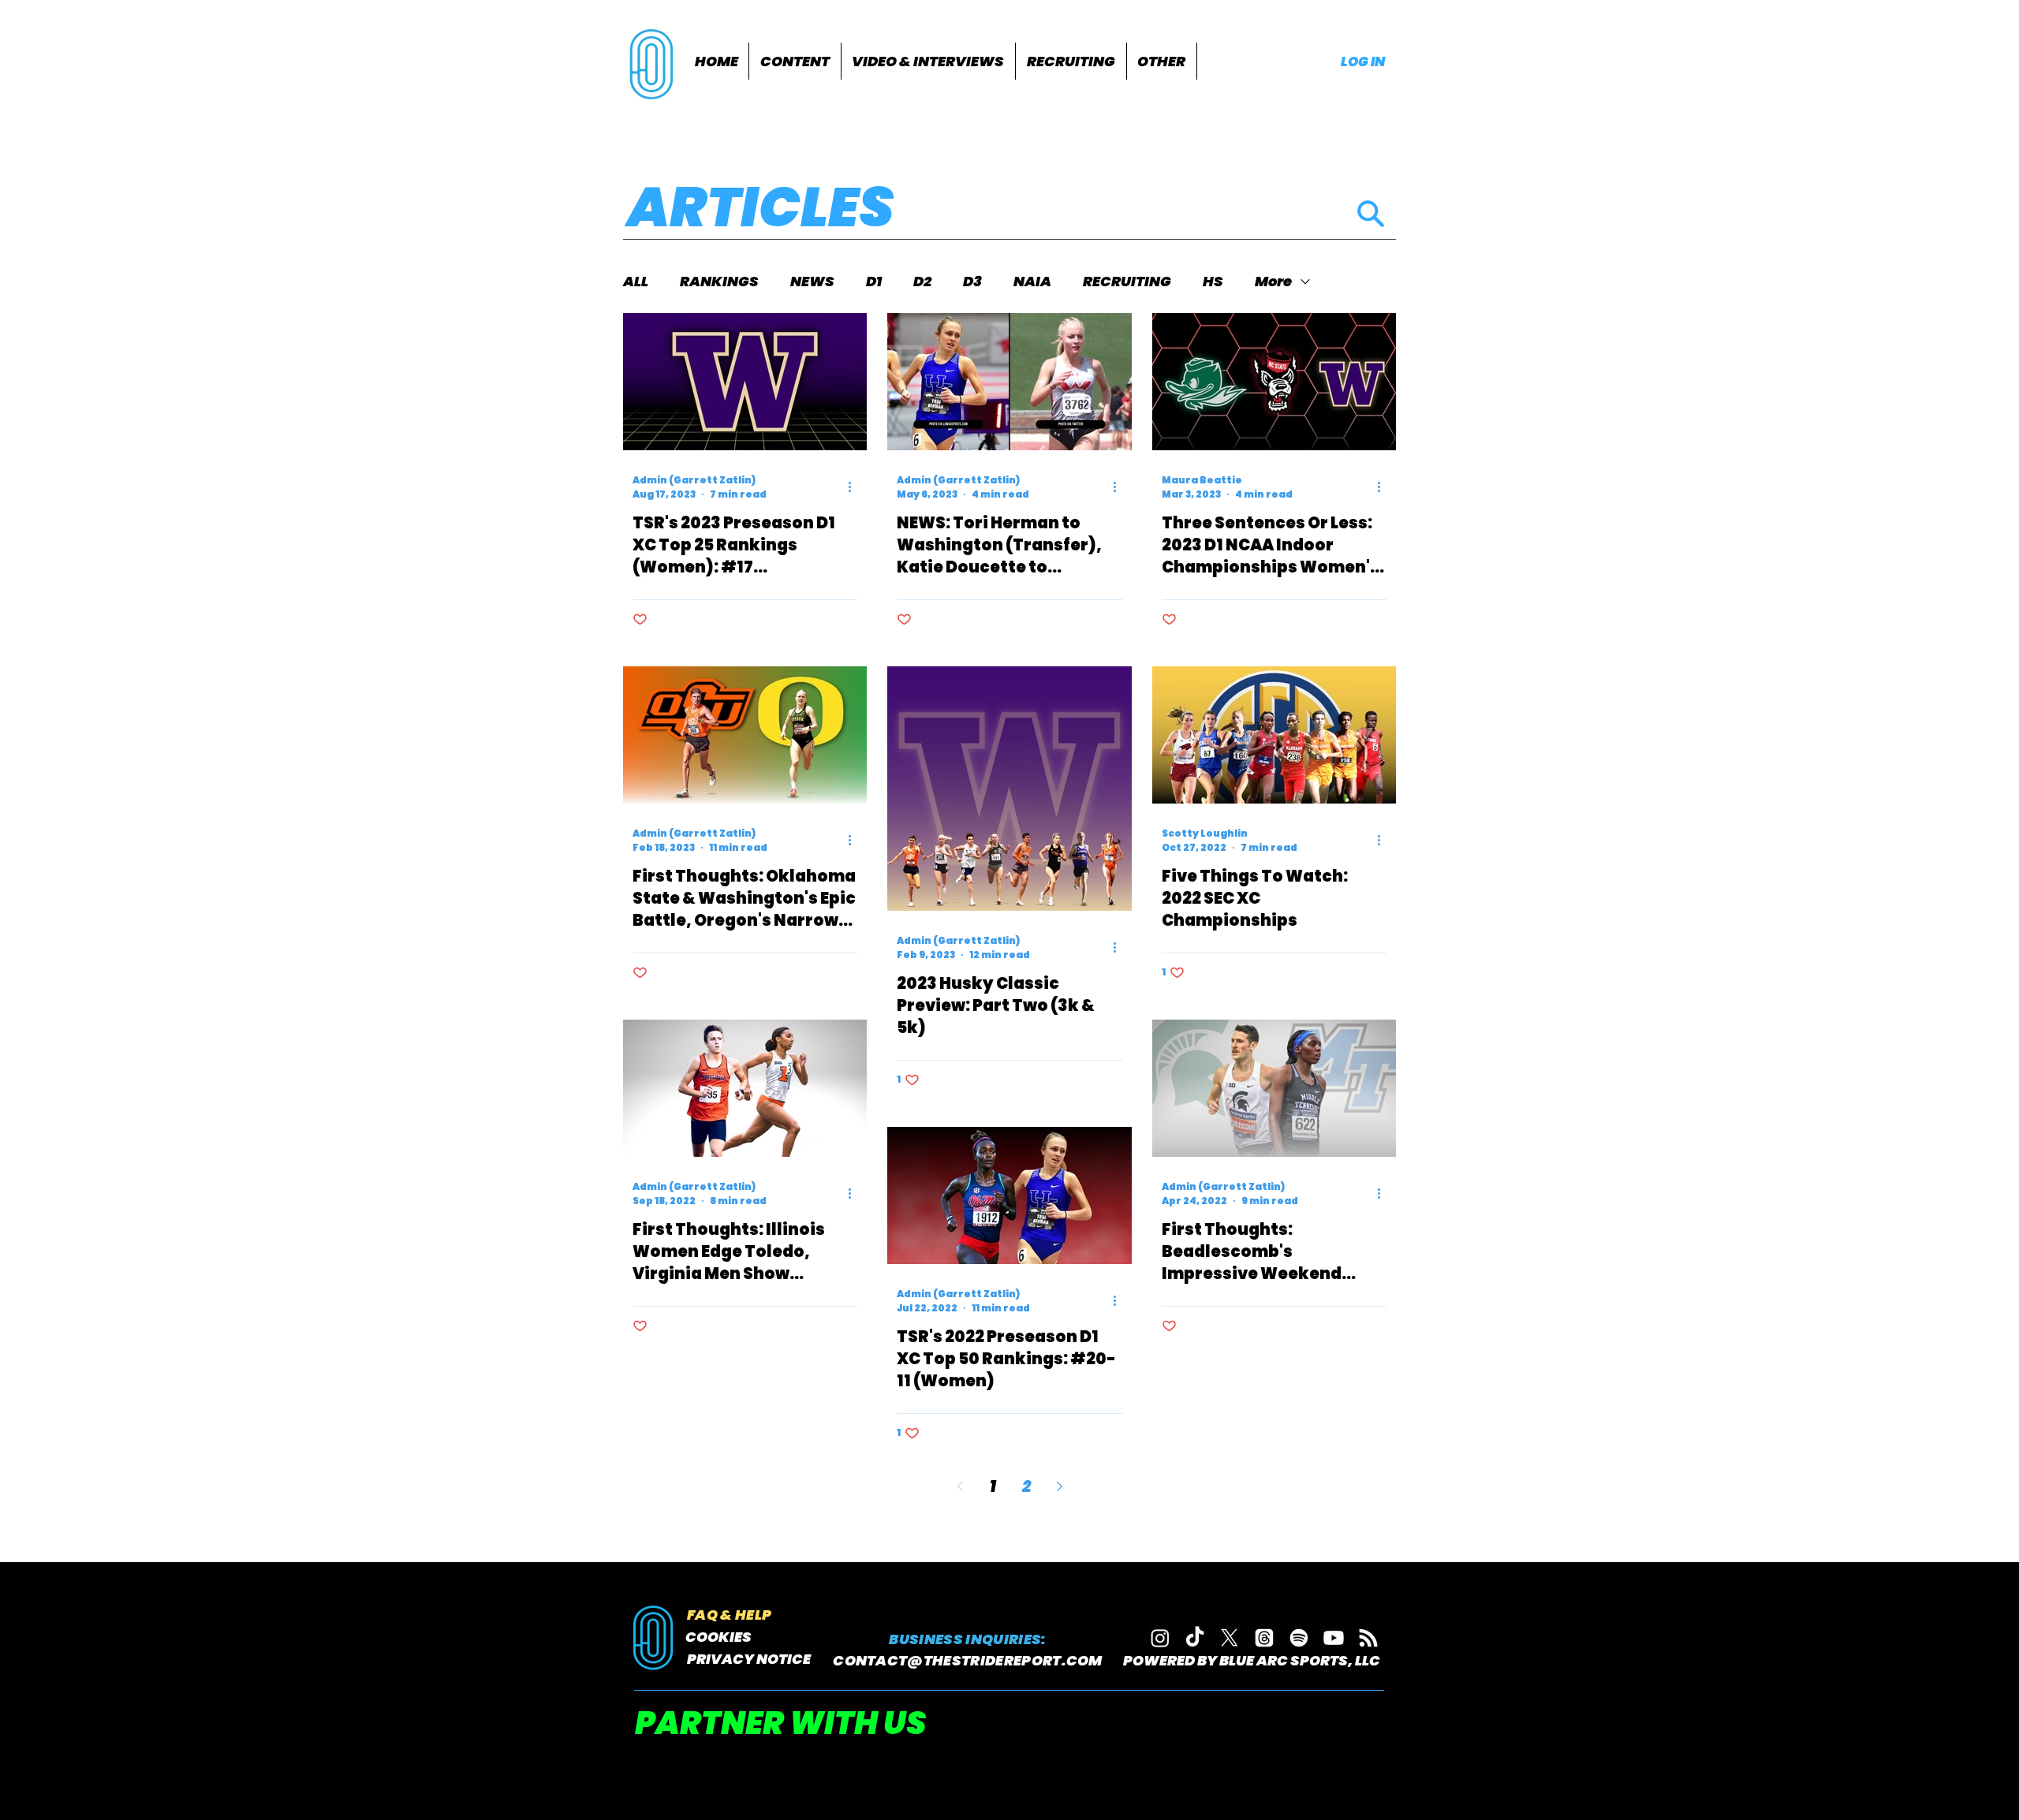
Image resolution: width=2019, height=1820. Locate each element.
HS (1213, 282)
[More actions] (855, 487)
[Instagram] (1160, 1638)
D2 (922, 282)
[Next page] (1059, 1486)
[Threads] (1264, 1638)
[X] (1230, 1638)
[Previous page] (960, 1486)
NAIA (1032, 282)
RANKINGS (719, 282)
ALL (636, 282)
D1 (874, 282)
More (1273, 282)
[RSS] (1368, 1638)
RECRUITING (1127, 282)
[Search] (1370, 213)
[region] (653, 63)
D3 (972, 282)
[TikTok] (1195, 1638)
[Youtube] (1334, 1638)
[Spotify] (1299, 1638)
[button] (795, 61)
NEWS (812, 282)
